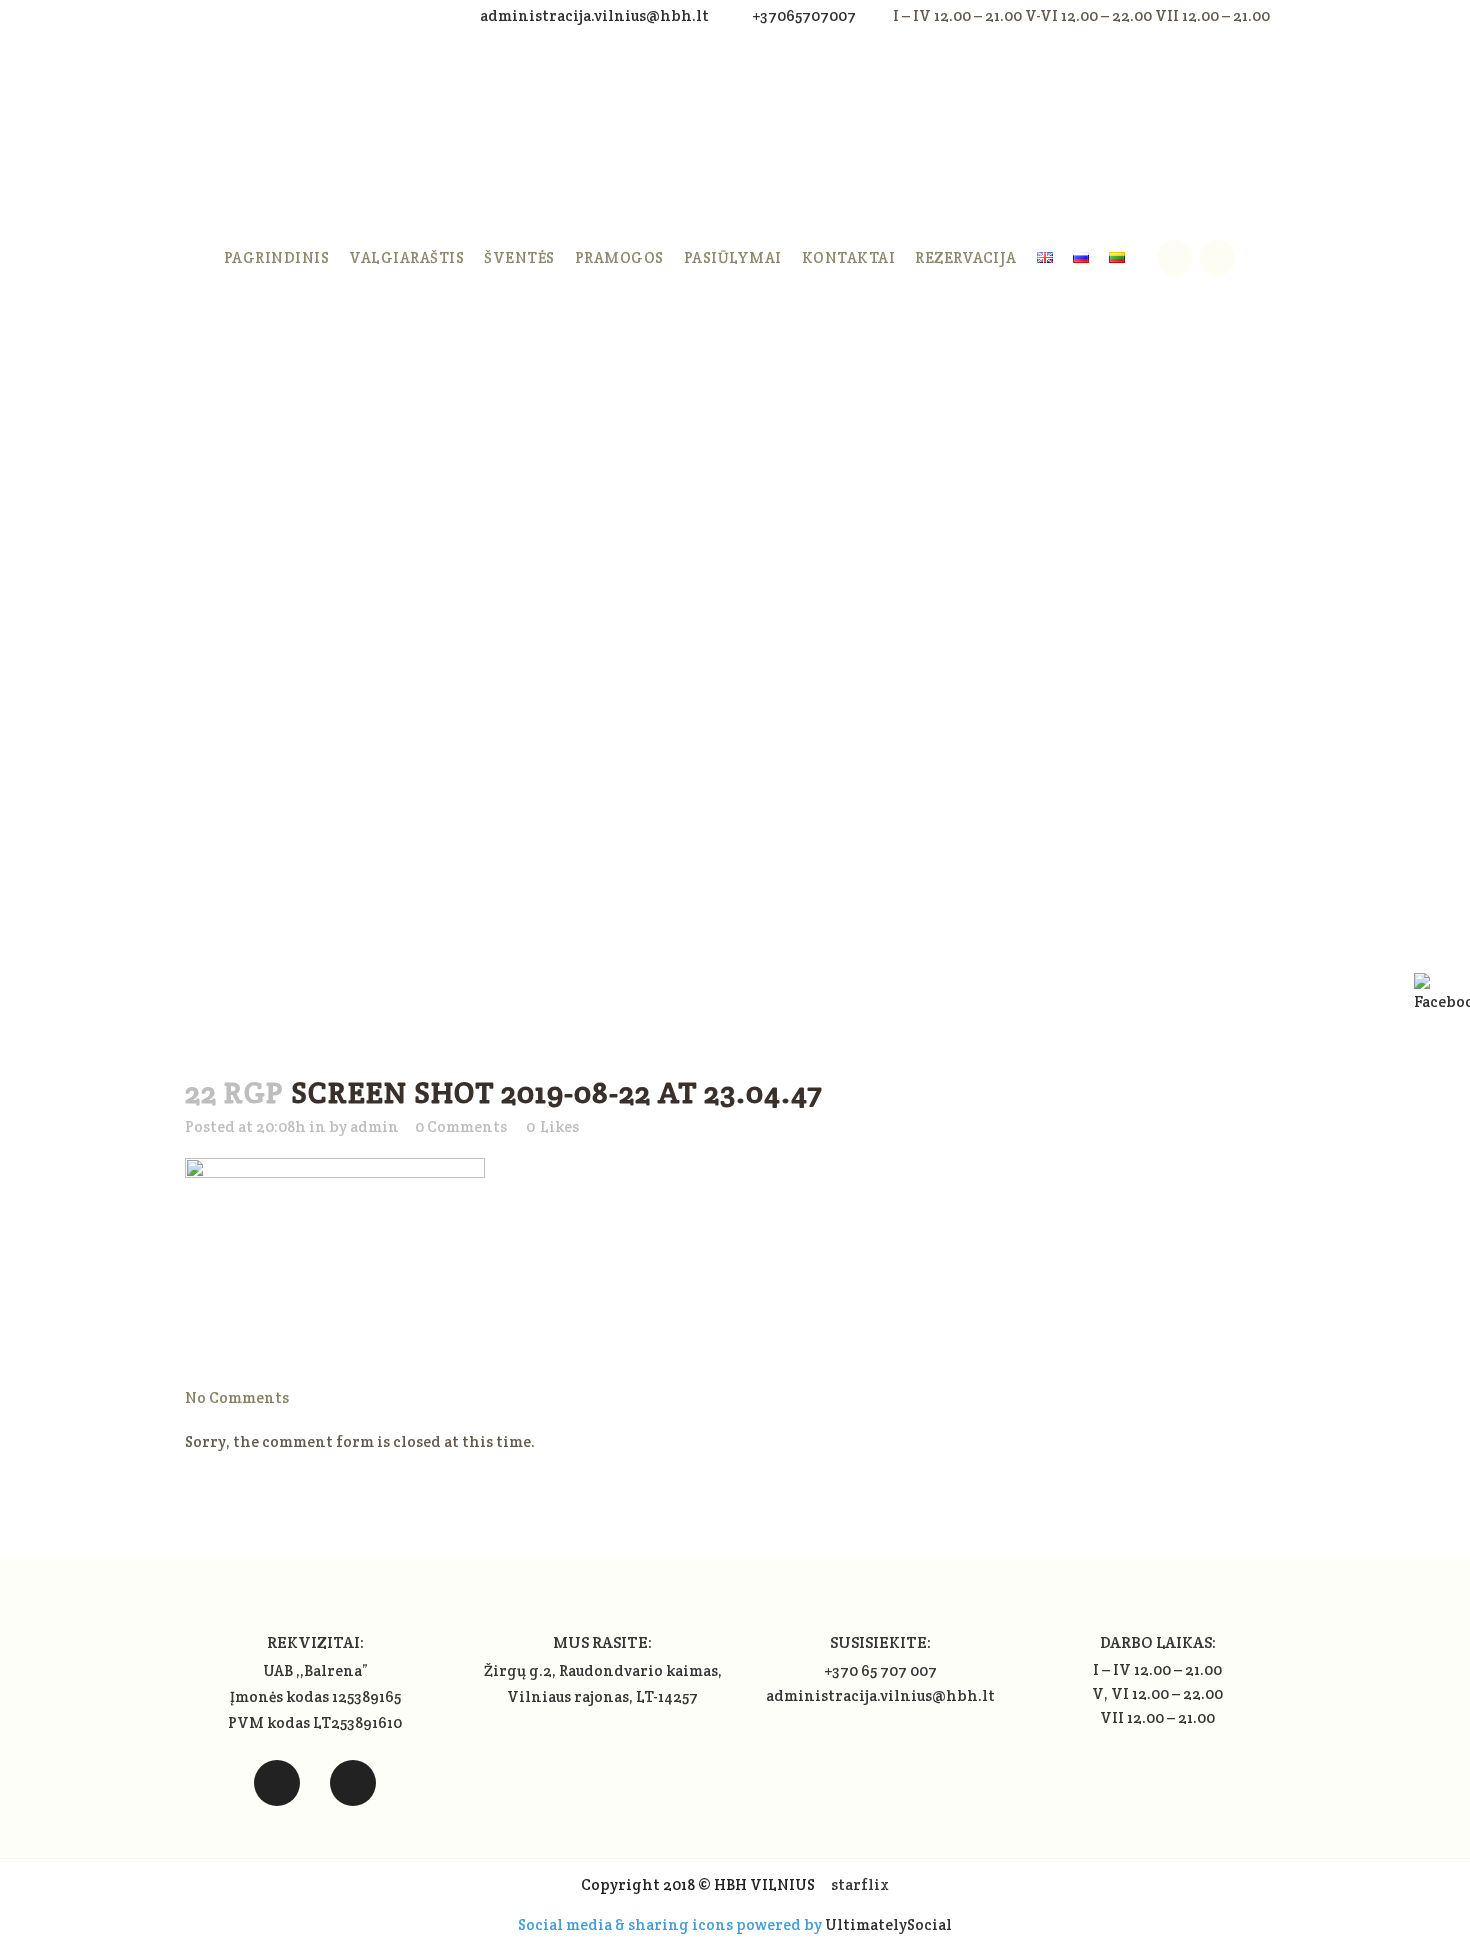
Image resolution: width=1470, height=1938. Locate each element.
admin (374, 1126)
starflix (860, 1884)
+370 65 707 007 (880, 1670)
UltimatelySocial (888, 1924)
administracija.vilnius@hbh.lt (596, 15)
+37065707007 (804, 15)
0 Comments (461, 1126)
